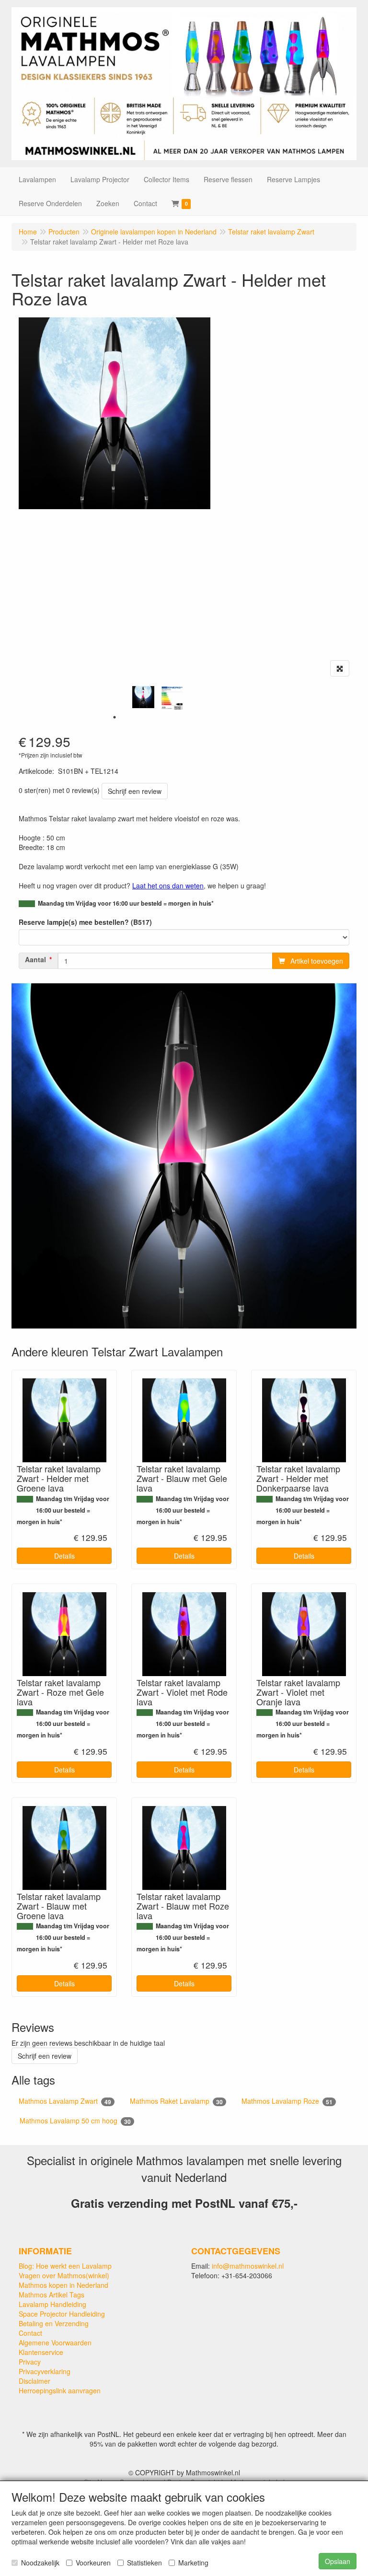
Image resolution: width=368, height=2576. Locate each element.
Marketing (193, 2563)
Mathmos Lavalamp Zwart (65, 2101)
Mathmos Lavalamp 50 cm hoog (75, 2121)
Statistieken (144, 2563)
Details (64, 1556)
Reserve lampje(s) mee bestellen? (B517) (85, 922)
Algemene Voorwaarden (55, 2343)
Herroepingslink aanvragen (60, 2390)
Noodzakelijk (40, 2563)
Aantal (35, 959)
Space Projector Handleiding (62, 2314)
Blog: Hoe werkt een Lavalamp (65, 2266)
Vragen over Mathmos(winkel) (64, 2275)
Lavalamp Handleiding (52, 2304)
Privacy (30, 2362)
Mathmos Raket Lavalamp (176, 2101)
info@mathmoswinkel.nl (248, 2266)
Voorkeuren (93, 2563)
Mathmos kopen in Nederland (63, 2285)
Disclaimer (34, 2381)
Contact (30, 2333)
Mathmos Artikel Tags (52, 2295)
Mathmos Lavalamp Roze (287, 2101)
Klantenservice (41, 2352)
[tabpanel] (143, 697)
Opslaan (338, 2561)
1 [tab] (115, 717)
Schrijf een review (135, 791)
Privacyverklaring (45, 2371)
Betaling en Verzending (54, 2323)
